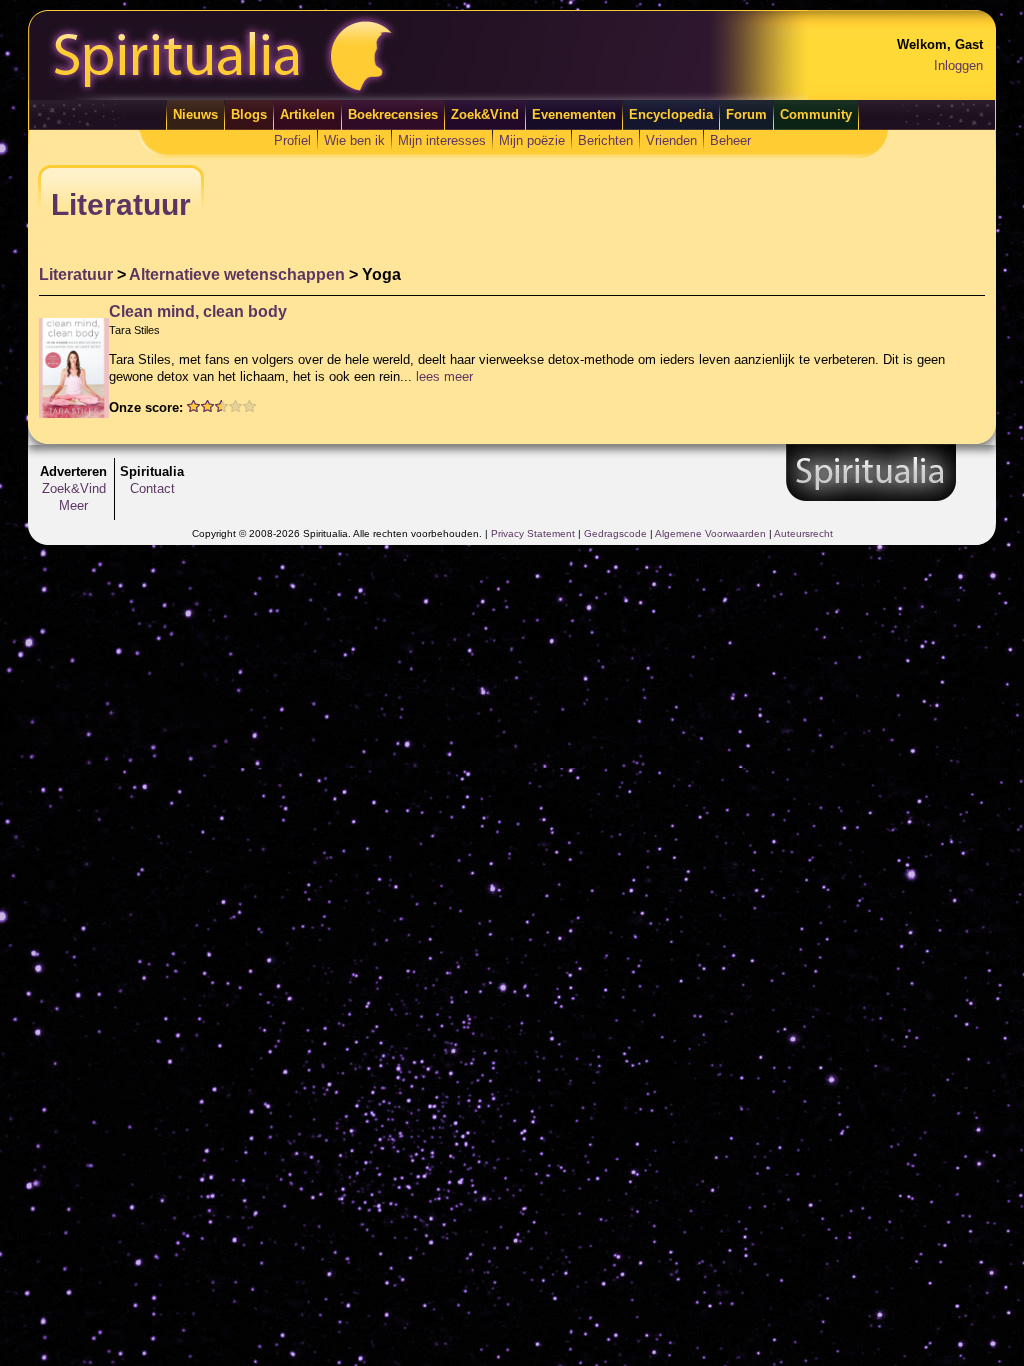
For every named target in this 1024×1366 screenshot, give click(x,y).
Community (816, 114)
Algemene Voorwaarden (710, 533)
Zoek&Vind (485, 114)
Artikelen (307, 114)
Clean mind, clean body (198, 311)
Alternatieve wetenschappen (237, 274)
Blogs (249, 114)
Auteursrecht (803, 533)
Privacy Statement (533, 533)
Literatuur (76, 274)
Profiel (292, 140)
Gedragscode (615, 533)
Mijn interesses (442, 140)
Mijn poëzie (532, 140)
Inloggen (958, 65)
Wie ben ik (354, 140)
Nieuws (195, 114)
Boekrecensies (393, 114)
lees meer (444, 376)
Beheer (730, 140)
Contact (152, 488)
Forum (746, 114)
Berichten (605, 140)
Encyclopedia (671, 114)
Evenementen (574, 114)
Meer (73, 505)
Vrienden (671, 140)
